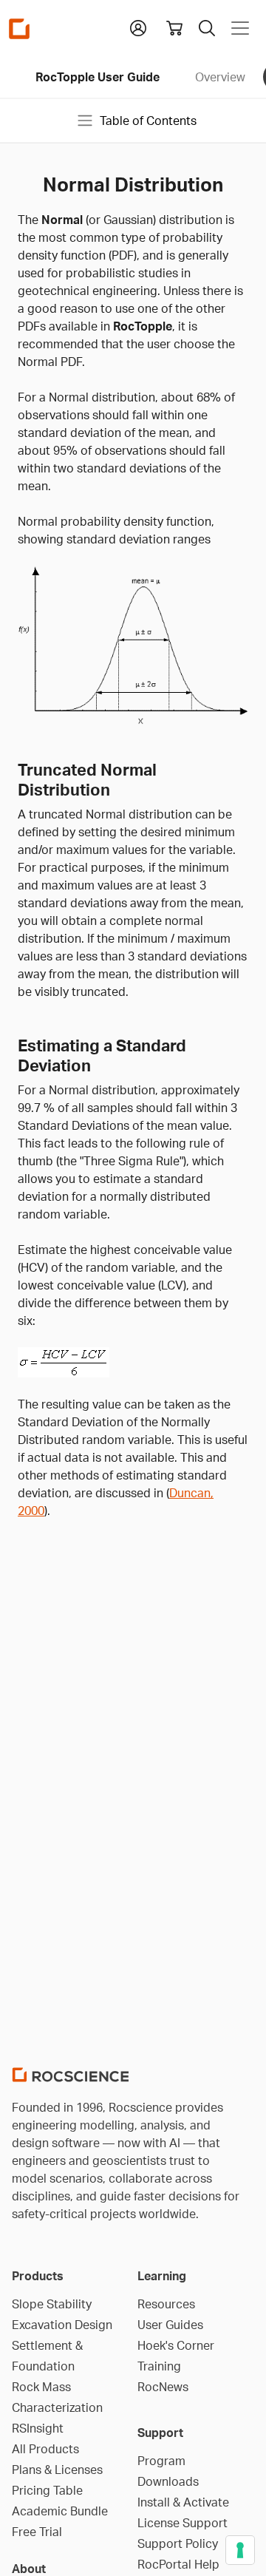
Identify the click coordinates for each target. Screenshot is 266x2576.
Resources (166, 2304)
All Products (45, 2449)
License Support (183, 2523)
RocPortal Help (178, 2564)
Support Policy (178, 2543)
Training (159, 2366)
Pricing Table (47, 2490)
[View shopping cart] (174, 28)
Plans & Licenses (57, 2470)
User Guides (170, 2325)
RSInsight (38, 2428)
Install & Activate (183, 2502)
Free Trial (37, 2532)
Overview (220, 77)
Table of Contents (148, 121)
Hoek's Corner (176, 2345)
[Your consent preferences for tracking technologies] (240, 2550)
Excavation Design (62, 2325)
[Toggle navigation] (240, 28)
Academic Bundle (60, 2511)
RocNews (163, 2387)
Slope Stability (52, 2304)
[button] (138, 27)
